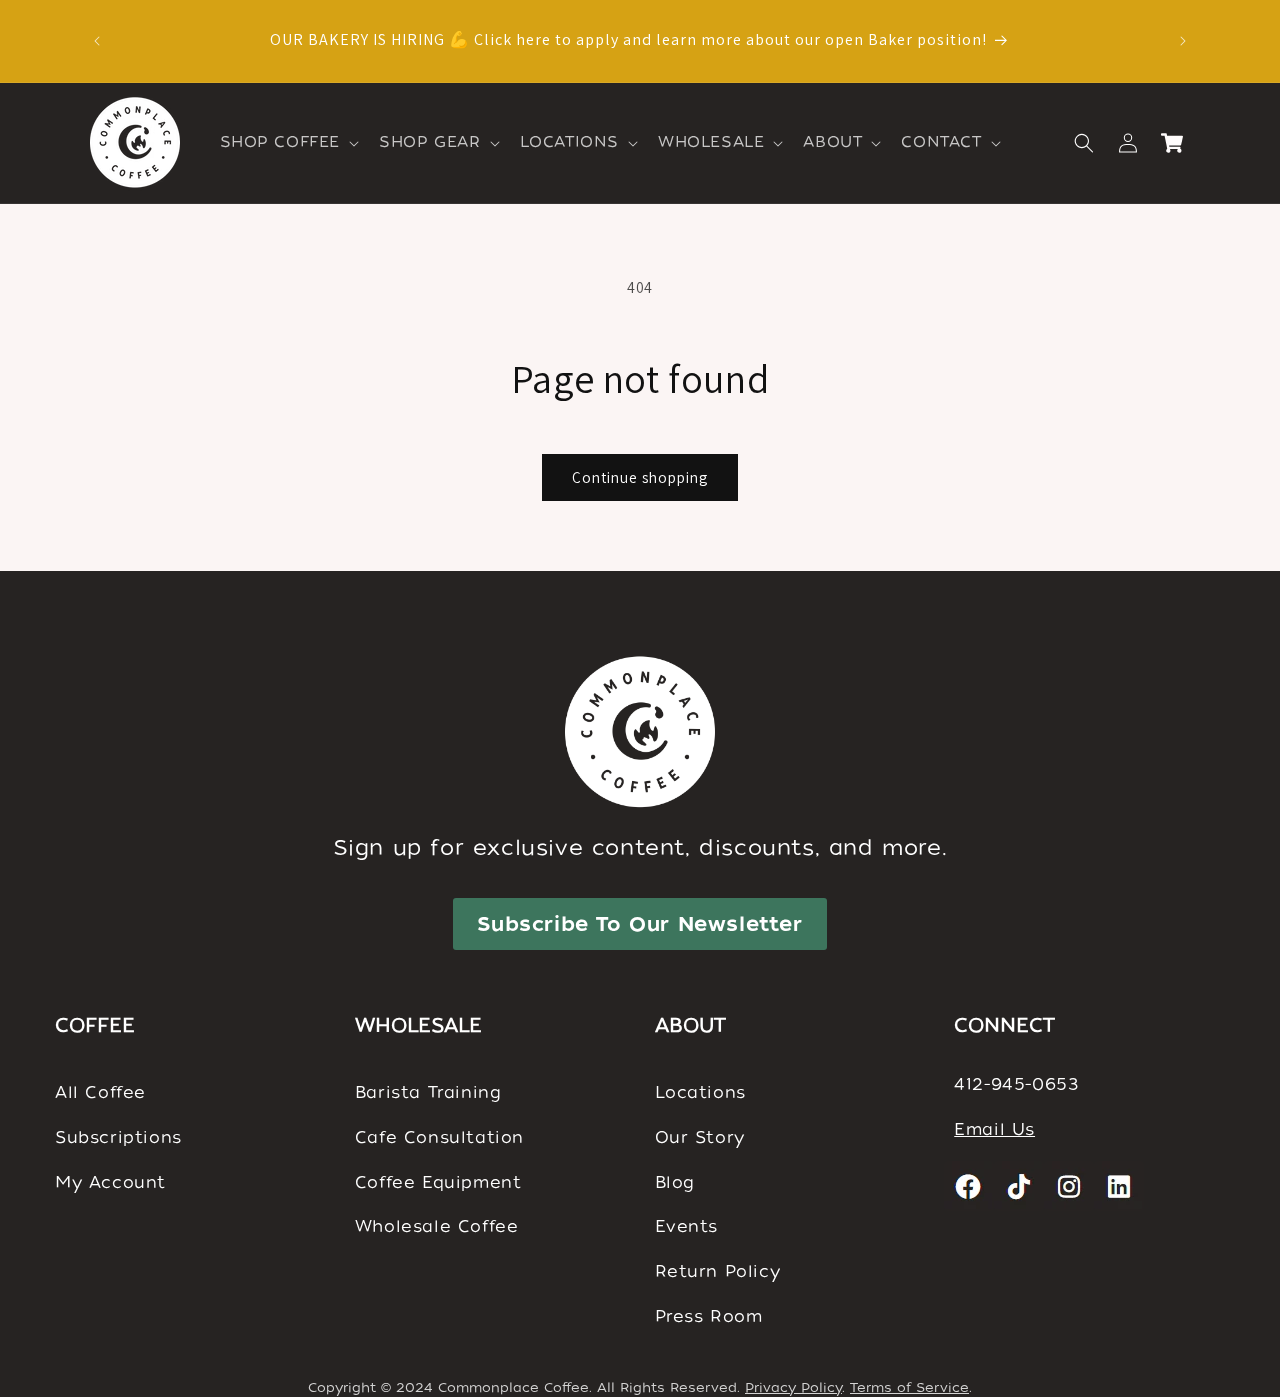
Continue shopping (640, 477)
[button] (288, 143)
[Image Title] (969, 1186)
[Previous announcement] (97, 41)
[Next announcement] (1183, 41)
